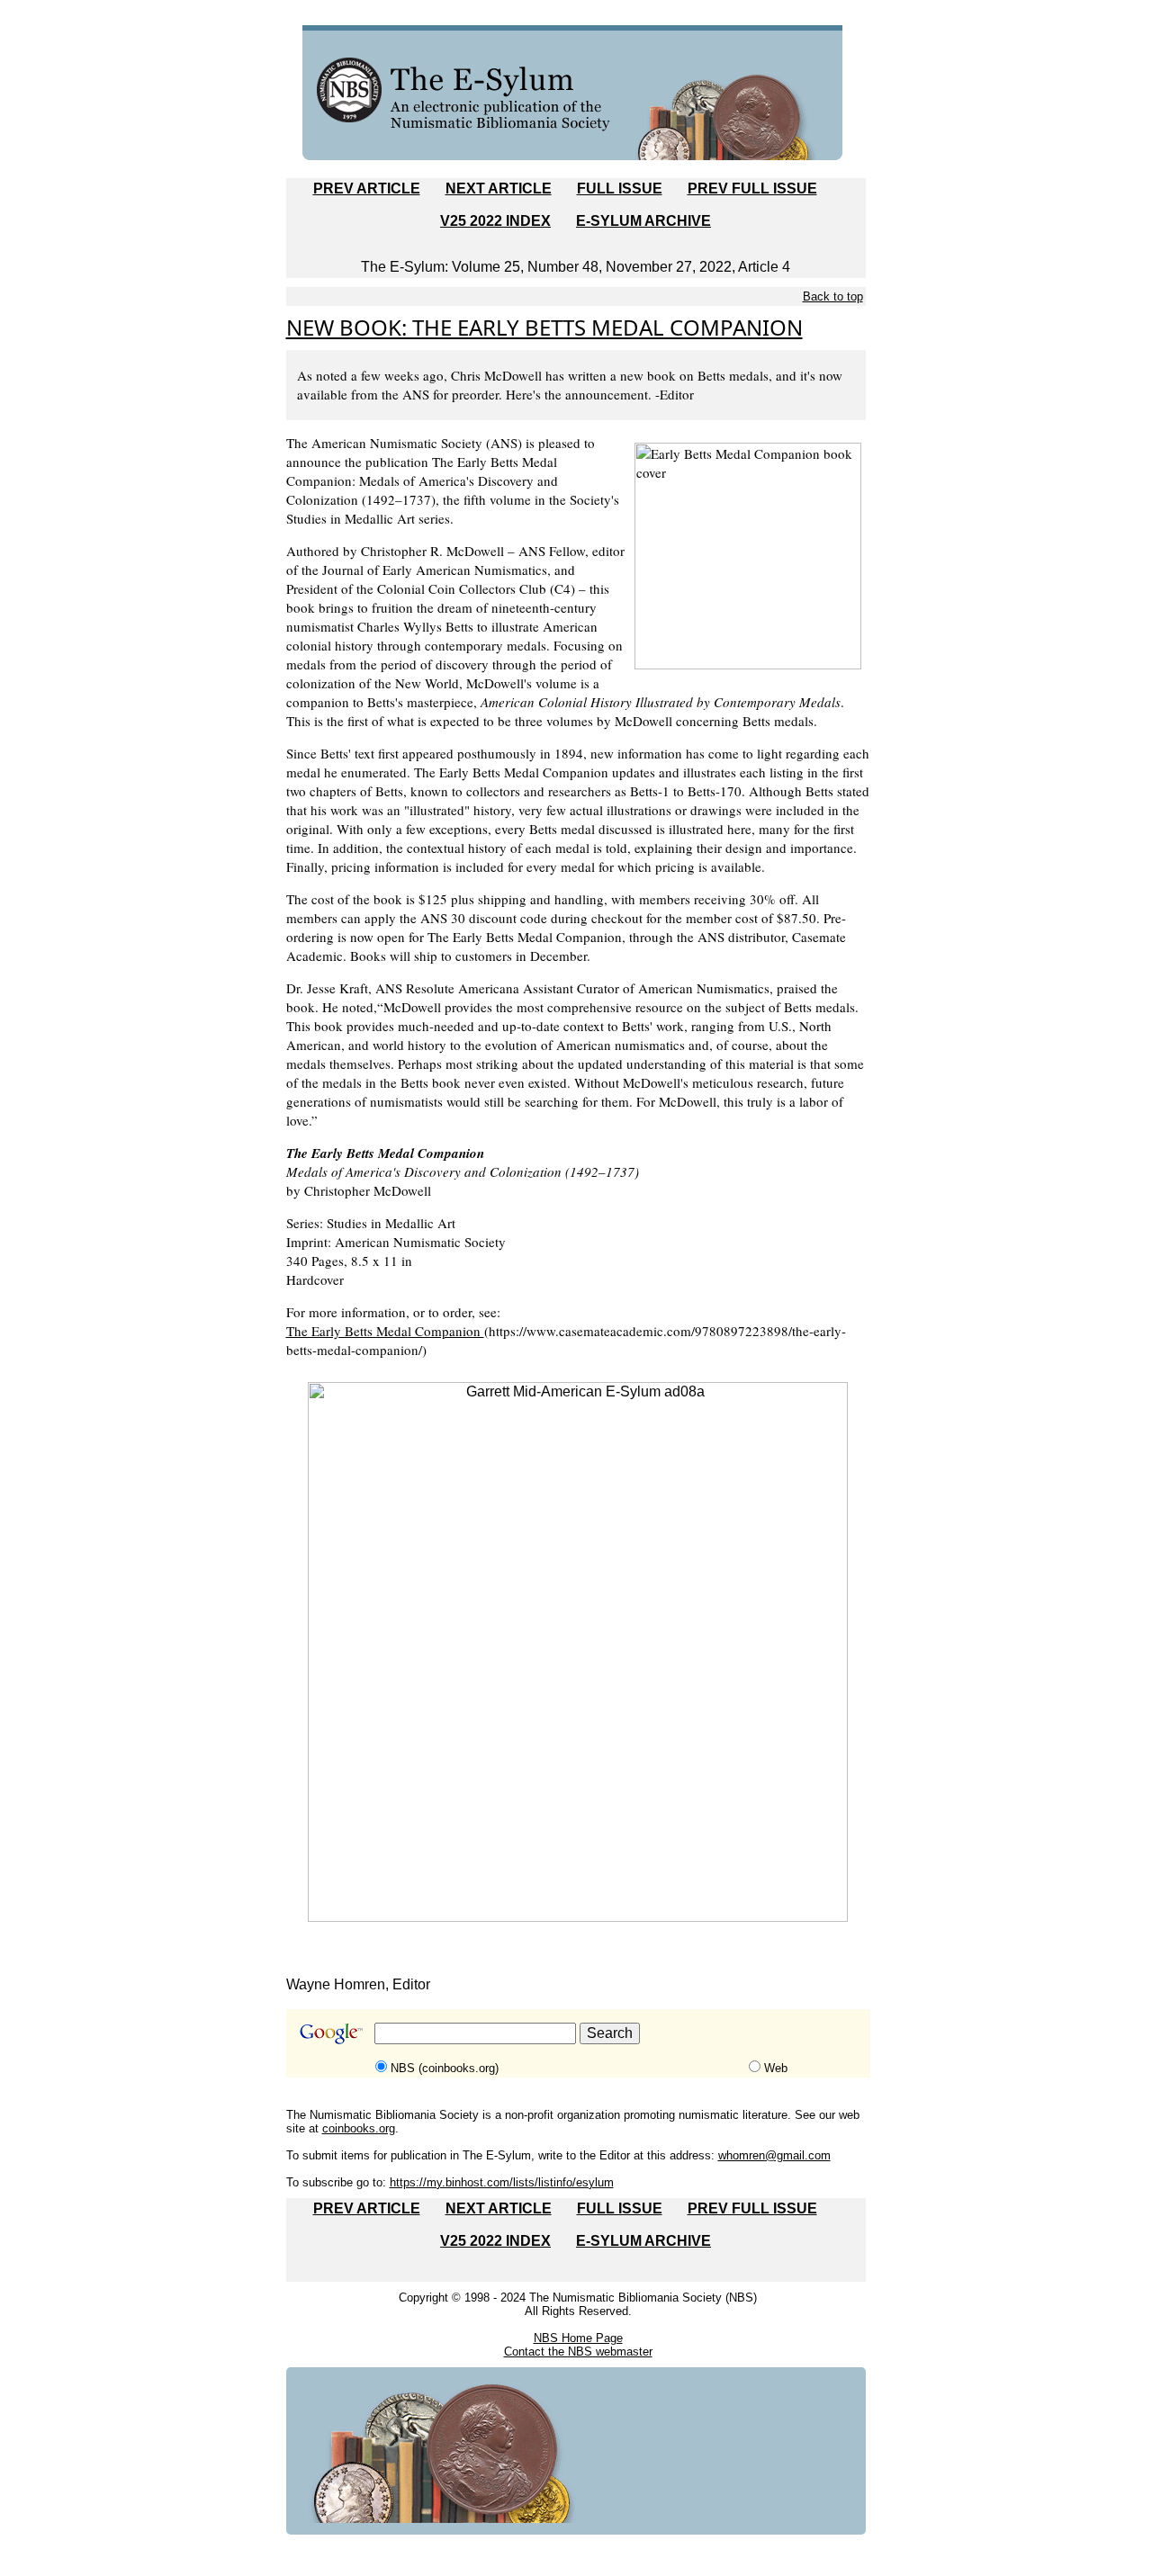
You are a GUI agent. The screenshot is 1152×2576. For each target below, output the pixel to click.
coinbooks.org (359, 2128)
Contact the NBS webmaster (578, 2352)
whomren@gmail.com (774, 2155)
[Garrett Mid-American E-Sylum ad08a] (578, 1651)
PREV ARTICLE (367, 188)
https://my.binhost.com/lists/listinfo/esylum (502, 2182)
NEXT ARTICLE (499, 188)
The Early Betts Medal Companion (385, 1331)
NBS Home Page (578, 2338)
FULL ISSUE (620, 188)
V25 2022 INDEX (495, 221)
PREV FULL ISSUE (752, 188)
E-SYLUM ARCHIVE (643, 221)
